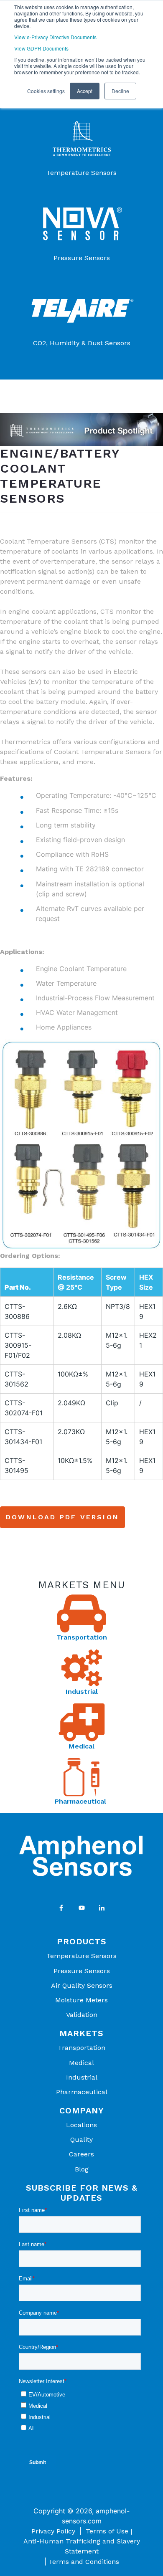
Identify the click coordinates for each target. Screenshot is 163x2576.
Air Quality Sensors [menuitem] (82, 1985)
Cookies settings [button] (46, 91)
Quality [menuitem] (81, 2139)
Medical (81, 1746)
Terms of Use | (109, 2531)
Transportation (82, 1637)
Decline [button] (120, 91)
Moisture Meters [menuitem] (81, 2000)
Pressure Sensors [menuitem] (82, 1971)
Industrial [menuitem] (82, 2077)
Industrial (82, 1692)
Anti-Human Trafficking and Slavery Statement (82, 2546)
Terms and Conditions (84, 2562)
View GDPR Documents (41, 48)
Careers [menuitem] (81, 2154)
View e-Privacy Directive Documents (55, 37)
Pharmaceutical (81, 1801)
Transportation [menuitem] (81, 2048)
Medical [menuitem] (81, 2063)
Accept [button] (85, 91)
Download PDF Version (62, 1517)
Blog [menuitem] (82, 2169)
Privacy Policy (53, 2531)
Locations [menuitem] (81, 2125)
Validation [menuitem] (82, 2015)
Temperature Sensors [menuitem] (81, 1956)
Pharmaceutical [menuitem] (82, 2092)
